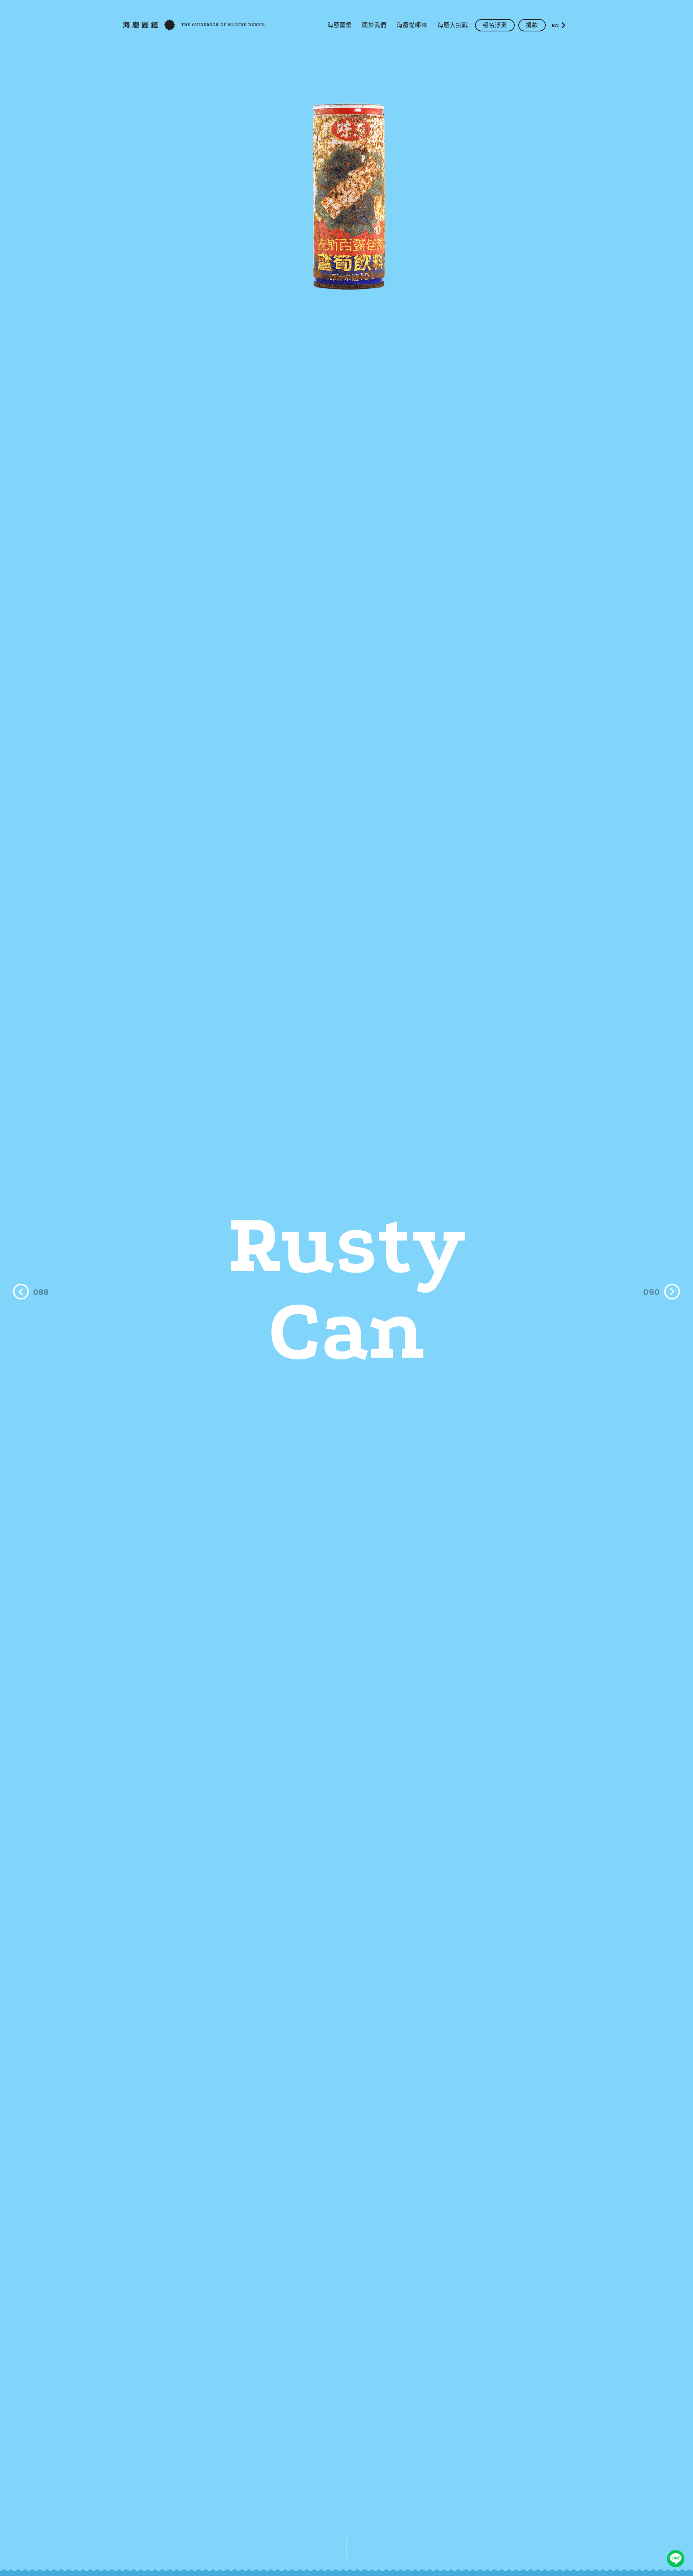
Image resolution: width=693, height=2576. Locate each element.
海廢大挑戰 (453, 25)
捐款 (532, 25)
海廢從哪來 (412, 25)
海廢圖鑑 (340, 25)
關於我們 (374, 25)
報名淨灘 (495, 25)
